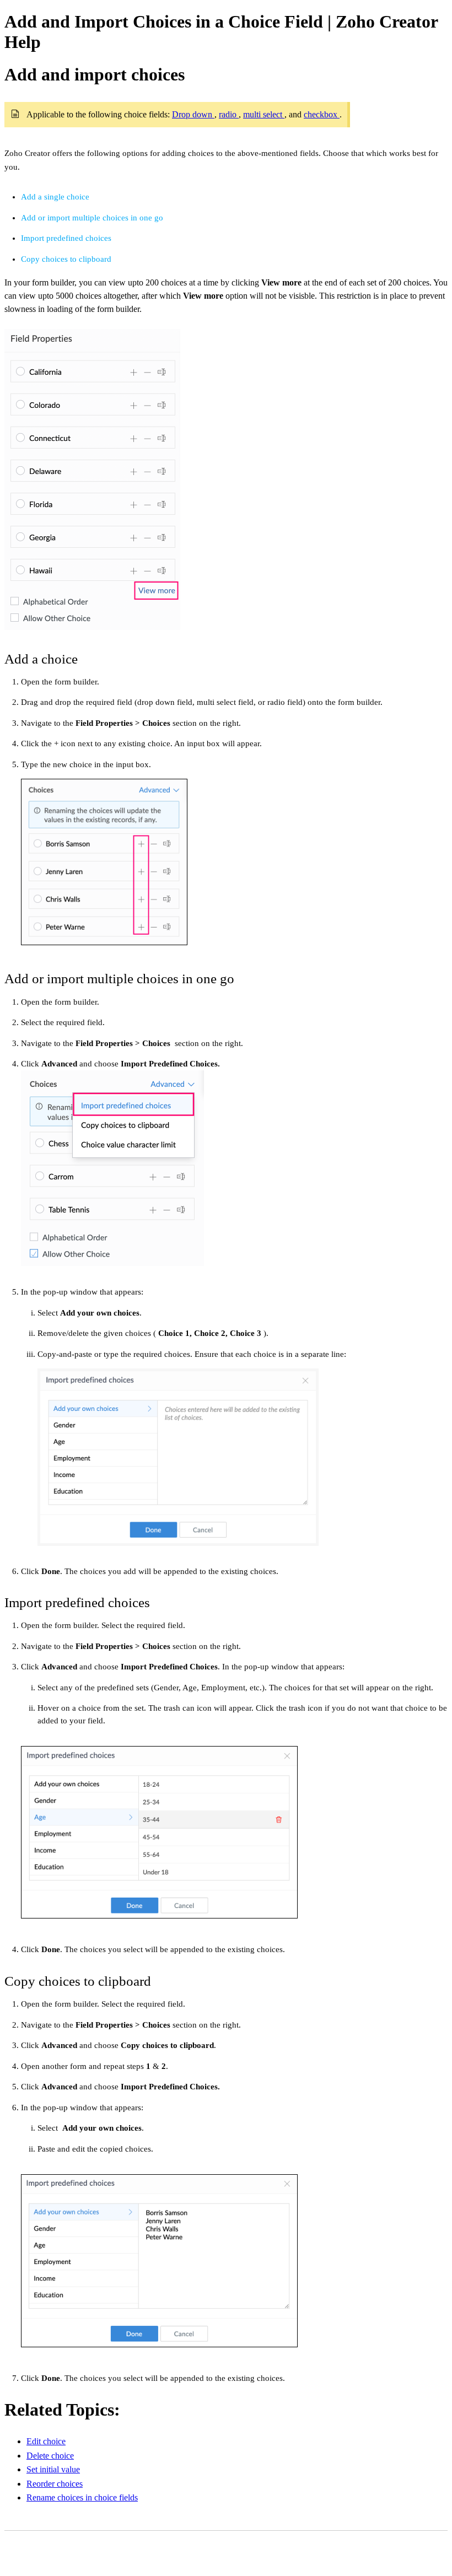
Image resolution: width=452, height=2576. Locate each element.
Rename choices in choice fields (82, 2497)
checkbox (322, 114)
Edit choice (46, 2441)
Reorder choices (55, 2484)
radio (229, 114)
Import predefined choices (66, 238)
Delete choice (50, 2456)
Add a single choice (55, 197)
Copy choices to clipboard (66, 259)
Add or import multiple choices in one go (92, 218)
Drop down (193, 114)
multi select (264, 114)
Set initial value (53, 2469)
